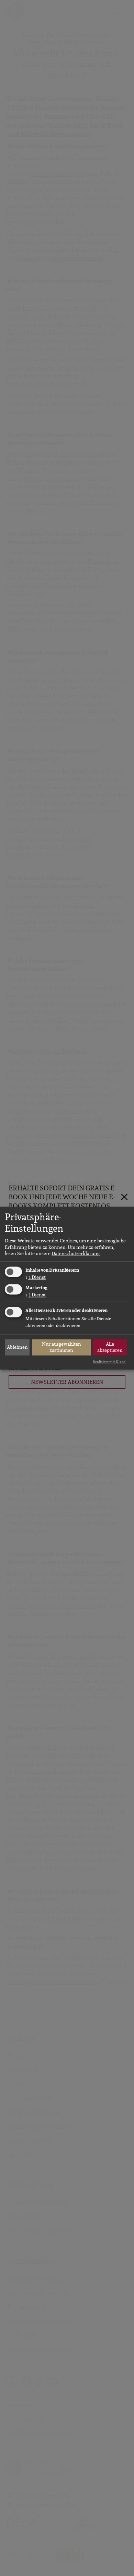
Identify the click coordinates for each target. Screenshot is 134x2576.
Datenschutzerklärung (76, 1253)
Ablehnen (17, 1347)
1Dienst (36, 1277)
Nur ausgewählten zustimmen (62, 1347)
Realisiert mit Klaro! (110, 1362)
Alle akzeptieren (110, 1347)
